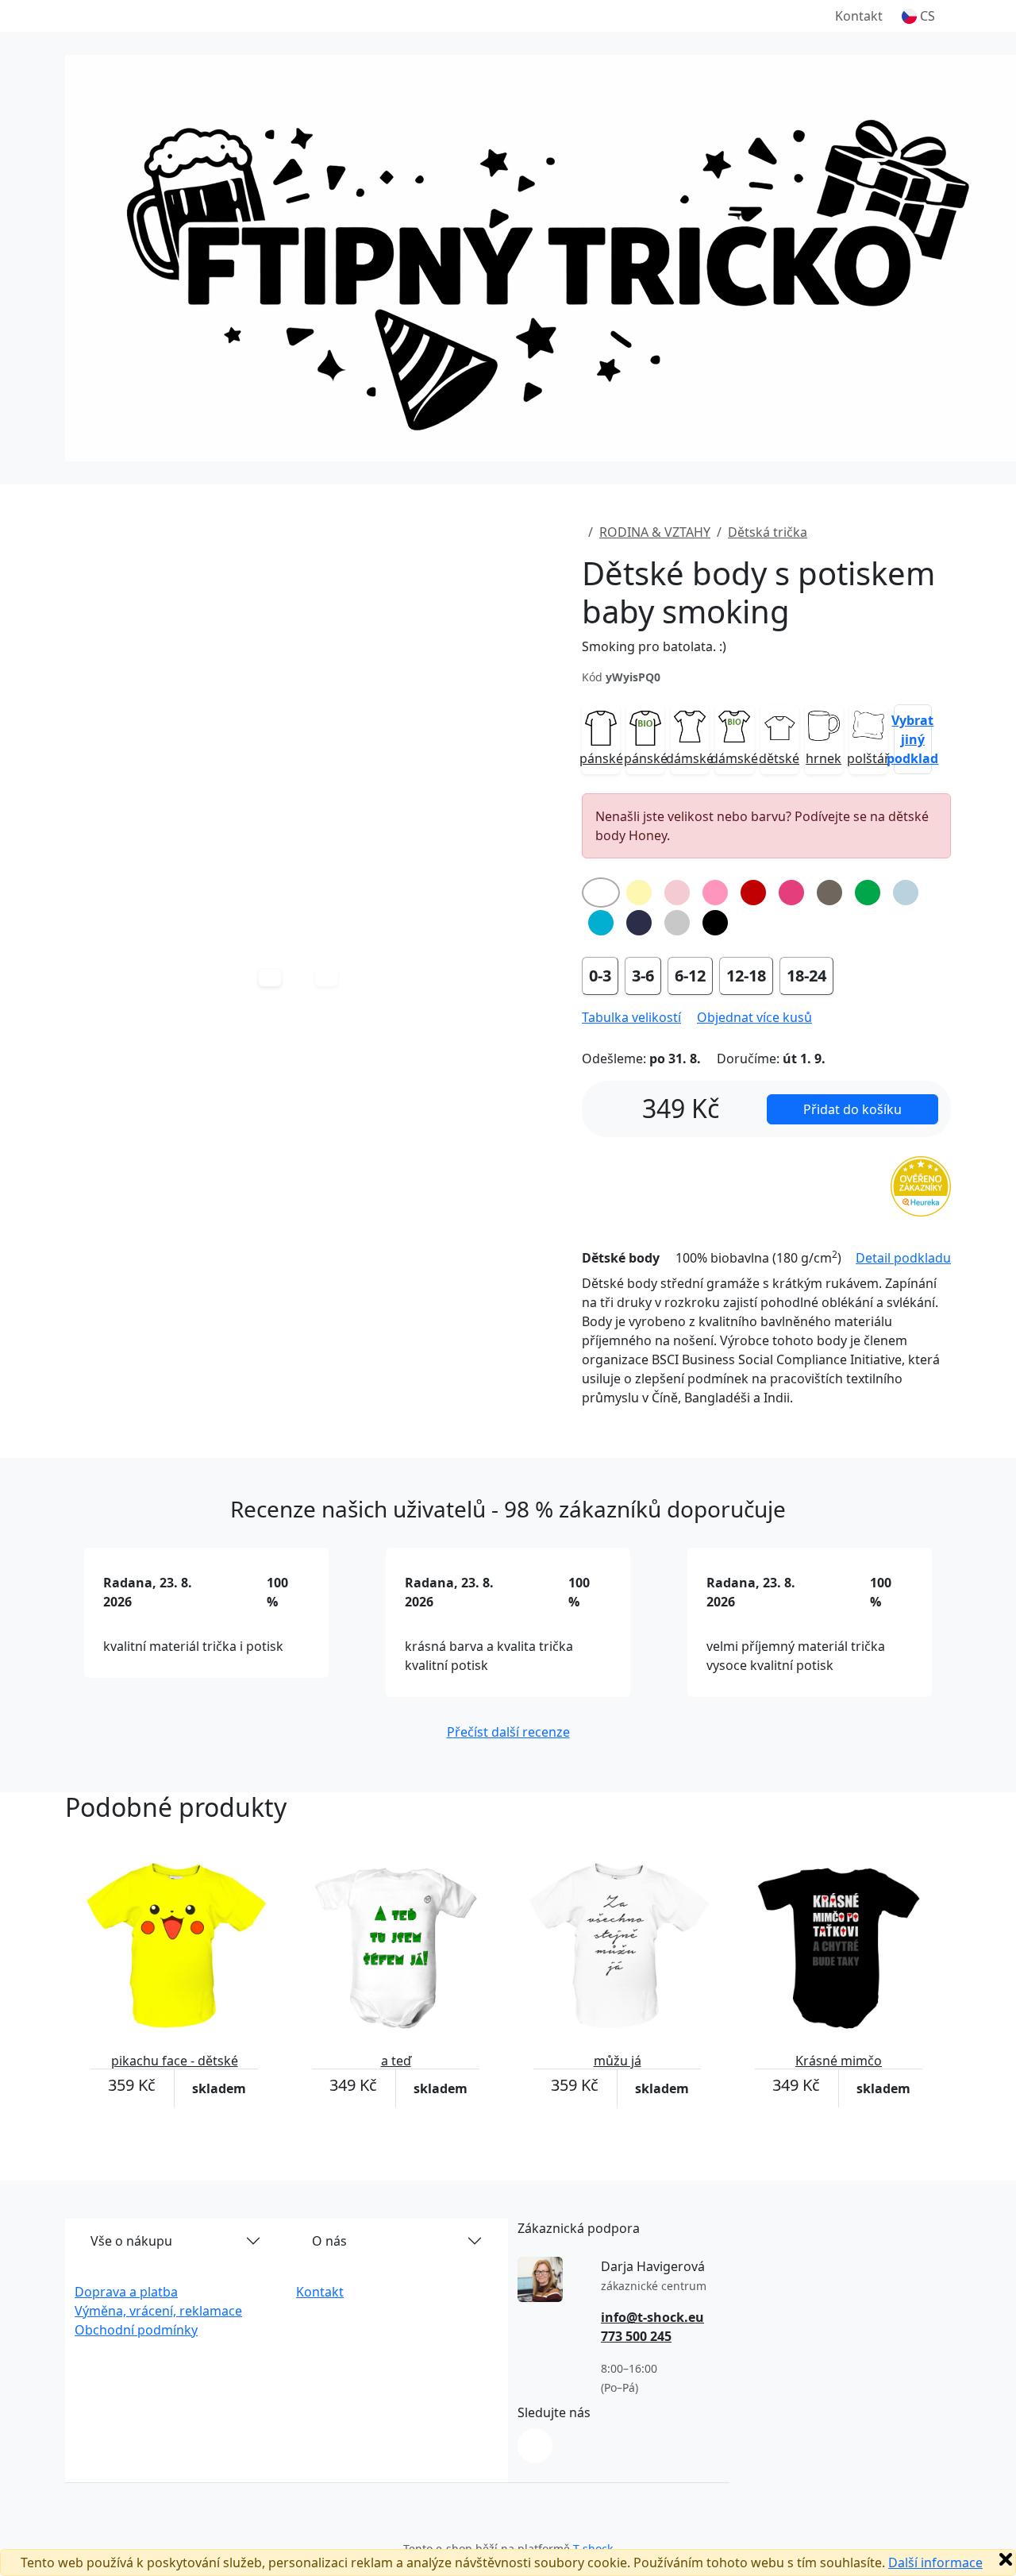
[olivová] (829, 893)
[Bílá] (601, 893)
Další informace (935, 2563)
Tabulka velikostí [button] (631, 1017)
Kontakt (859, 16)
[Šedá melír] (677, 923)
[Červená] (753, 893)
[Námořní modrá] (639, 923)
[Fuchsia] (791, 893)
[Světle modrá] (906, 893)
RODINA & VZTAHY (655, 532)
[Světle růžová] (677, 893)
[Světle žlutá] (639, 893)
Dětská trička (768, 532)
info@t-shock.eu (652, 2317)
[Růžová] (715, 893)
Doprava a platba (126, 2292)
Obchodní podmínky (136, 2330)
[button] (918, 16)
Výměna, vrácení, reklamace (158, 2311)
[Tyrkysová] (601, 923)
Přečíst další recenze (508, 1732)
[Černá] (715, 923)
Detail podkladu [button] (903, 1258)
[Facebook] (535, 2446)
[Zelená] (868, 893)
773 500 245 (636, 2336)
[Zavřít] (1006, 2559)
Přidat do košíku (852, 1109)
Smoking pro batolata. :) (654, 646)
